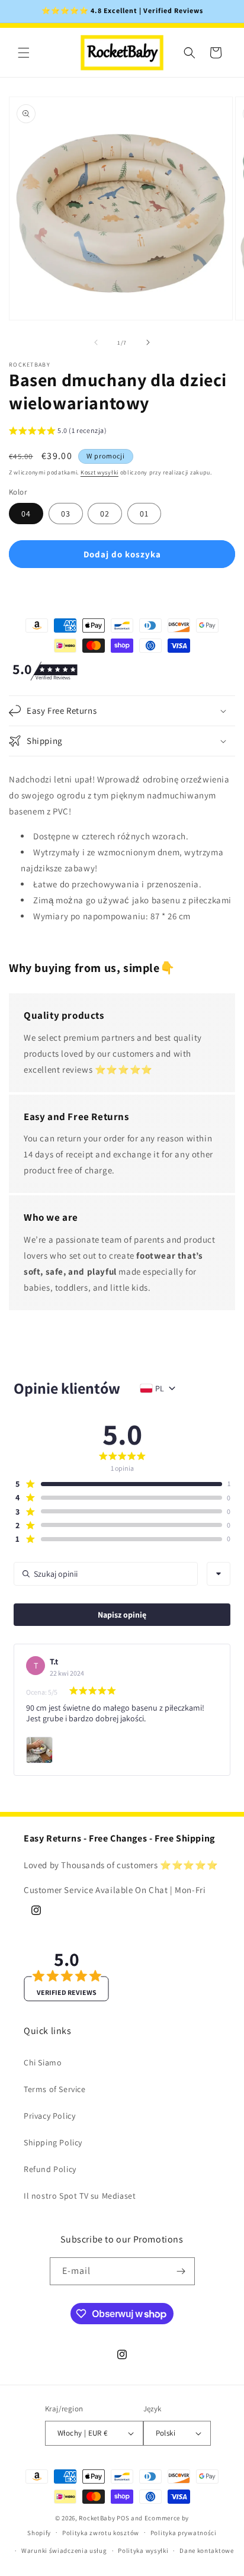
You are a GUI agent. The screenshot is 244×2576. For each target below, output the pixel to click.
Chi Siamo (43, 2062)
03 (66, 514)
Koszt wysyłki (99, 472)
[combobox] (219, 1574)
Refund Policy (50, 2169)
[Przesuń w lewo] (96, 342)
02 (105, 514)
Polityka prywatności (184, 2533)
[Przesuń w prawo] (148, 342)
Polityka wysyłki (143, 2551)
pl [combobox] (160, 1388)
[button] (24, 53)
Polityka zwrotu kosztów (101, 2533)
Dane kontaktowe (207, 2551)
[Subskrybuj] (181, 2271)
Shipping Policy (53, 2142)
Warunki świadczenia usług (64, 2551)
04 (26, 514)
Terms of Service (55, 2089)
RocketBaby (97, 2518)
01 (144, 514)
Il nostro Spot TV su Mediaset (80, 2196)
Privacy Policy (49, 2116)
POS (123, 2518)
